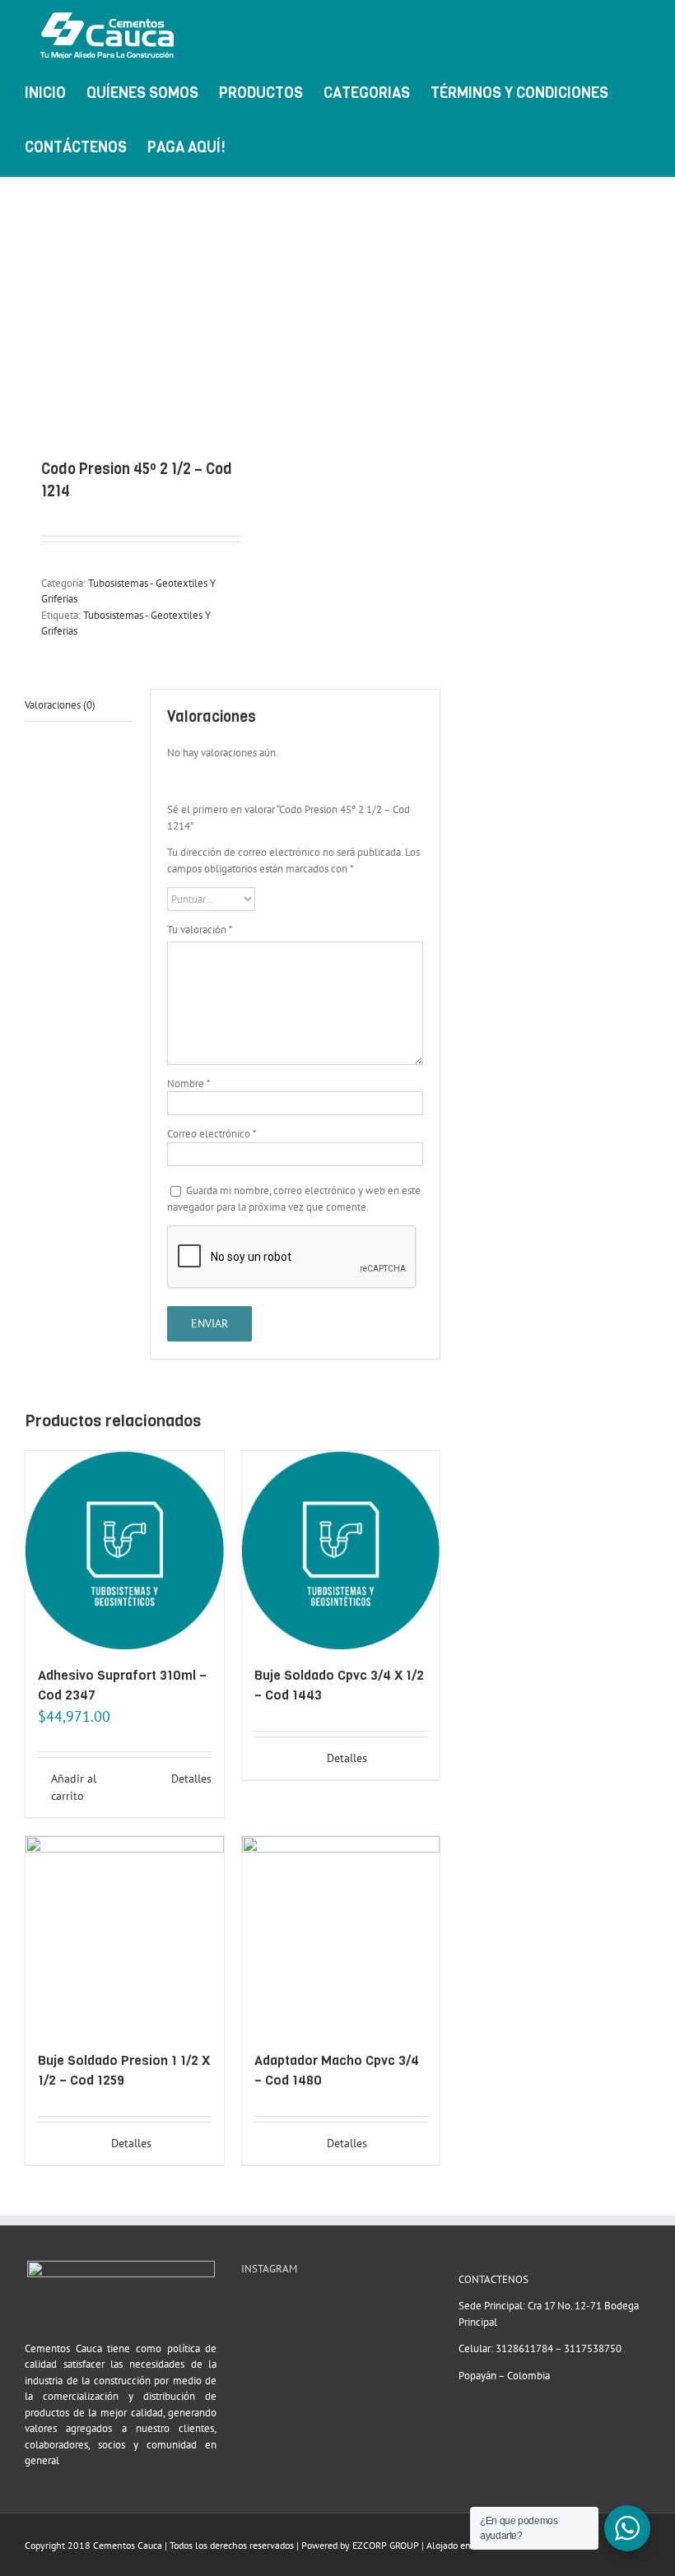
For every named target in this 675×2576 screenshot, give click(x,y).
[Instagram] (268, 2307)
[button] (291, 146)
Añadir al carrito (74, 1787)
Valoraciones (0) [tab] (60, 705)
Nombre (189, 1083)
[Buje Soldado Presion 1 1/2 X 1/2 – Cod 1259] (125, 1935)
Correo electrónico (212, 1134)
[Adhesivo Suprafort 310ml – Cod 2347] (125, 1550)
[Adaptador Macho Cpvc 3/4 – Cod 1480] (341, 1935)
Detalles (191, 1779)
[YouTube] (246, 2307)
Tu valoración (200, 930)
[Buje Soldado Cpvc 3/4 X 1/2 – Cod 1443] (341, 1550)
